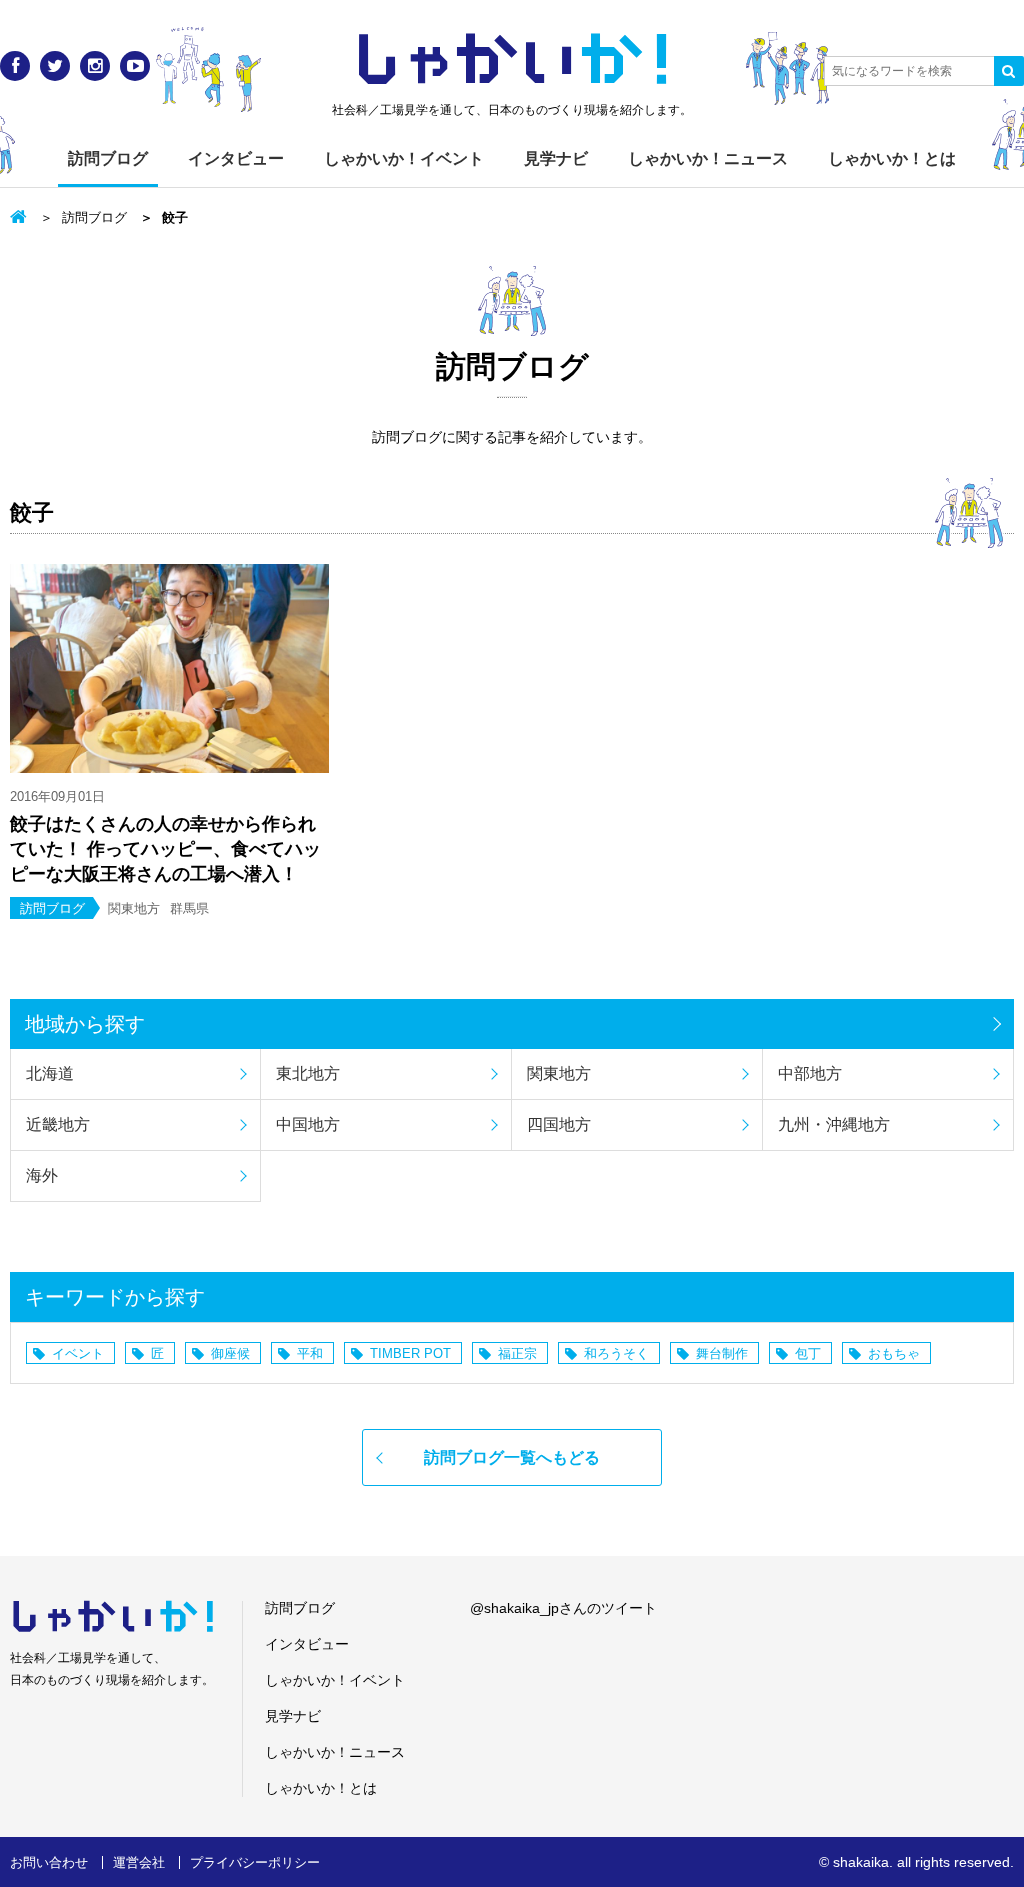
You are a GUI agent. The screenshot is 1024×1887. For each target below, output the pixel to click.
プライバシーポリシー (255, 1862)
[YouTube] (135, 66)
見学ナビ (556, 158)
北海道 (50, 1073)
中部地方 (810, 1073)
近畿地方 (58, 1124)
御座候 (230, 1353)
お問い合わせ (49, 1862)
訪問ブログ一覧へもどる (512, 1457)
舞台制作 (722, 1353)
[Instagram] (95, 66)
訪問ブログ (108, 158)
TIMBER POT (410, 1353)
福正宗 (517, 1353)
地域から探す (85, 1024)
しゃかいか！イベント (404, 158)
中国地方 (308, 1124)
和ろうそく (616, 1353)
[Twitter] (55, 66)
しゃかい (512, 60)
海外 (42, 1175)
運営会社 (139, 1862)
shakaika (861, 1862)
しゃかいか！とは (892, 158)
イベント (78, 1353)
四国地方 (559, 1124)
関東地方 (559, 1073)
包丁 (808, 1353)
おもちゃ (894, 1353)
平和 (310, 1353)
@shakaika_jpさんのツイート (563, 1608)
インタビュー (236, 158)
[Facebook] (15, 66)
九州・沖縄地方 (834, 1124)
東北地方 (308, 1073)
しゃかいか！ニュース (708, 158)
